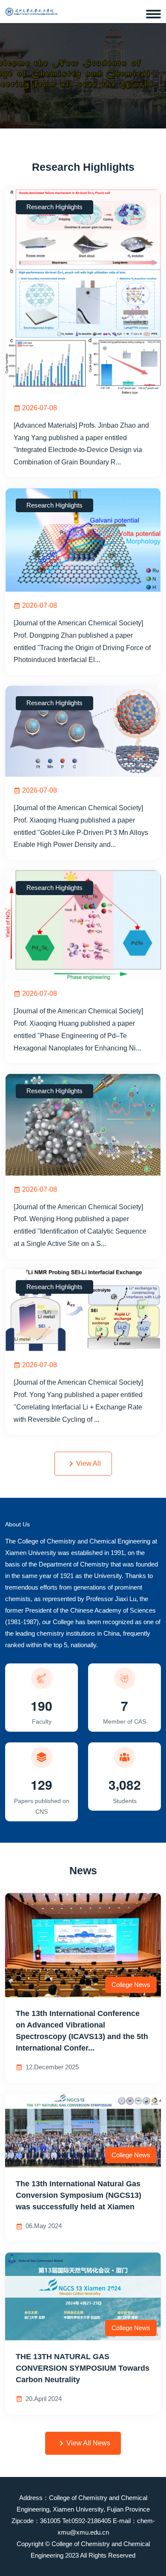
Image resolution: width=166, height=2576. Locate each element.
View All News (88, 2443)
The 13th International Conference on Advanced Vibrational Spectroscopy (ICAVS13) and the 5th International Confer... (82, 2031)
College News (131, 1985)
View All (89, 1463)
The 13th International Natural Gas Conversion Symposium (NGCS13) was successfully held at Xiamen (79, 2195)
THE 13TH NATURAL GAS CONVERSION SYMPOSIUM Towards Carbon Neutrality (83, 2368)
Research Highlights (54, 207)
